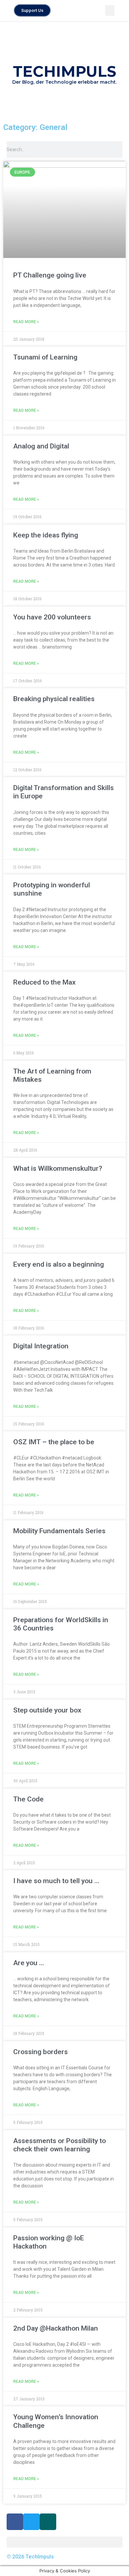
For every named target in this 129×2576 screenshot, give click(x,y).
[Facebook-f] (15, 2522)
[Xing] (48, 2522)
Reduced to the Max (44, 982)
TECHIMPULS (64, 71)
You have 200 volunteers (52, 617)
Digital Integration (41, 1346)
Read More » (26, 322)
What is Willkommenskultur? (58, 1168)
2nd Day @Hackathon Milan (56, 2328)
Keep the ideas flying (46, 535)
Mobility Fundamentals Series (59, 1531)
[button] (110, 10)
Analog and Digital (41, 446)
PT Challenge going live (50, 275)
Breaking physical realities (54, 699)
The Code (28, 1799)
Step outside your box (47, 1710)
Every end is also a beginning (59, 1264)
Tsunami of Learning (45, 357)
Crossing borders (41, 2052)
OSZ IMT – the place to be (54, 1442)
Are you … (29, 1963)
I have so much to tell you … (56, 1881)
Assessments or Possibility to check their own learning (60, 2145)
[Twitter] (31, 2522)
